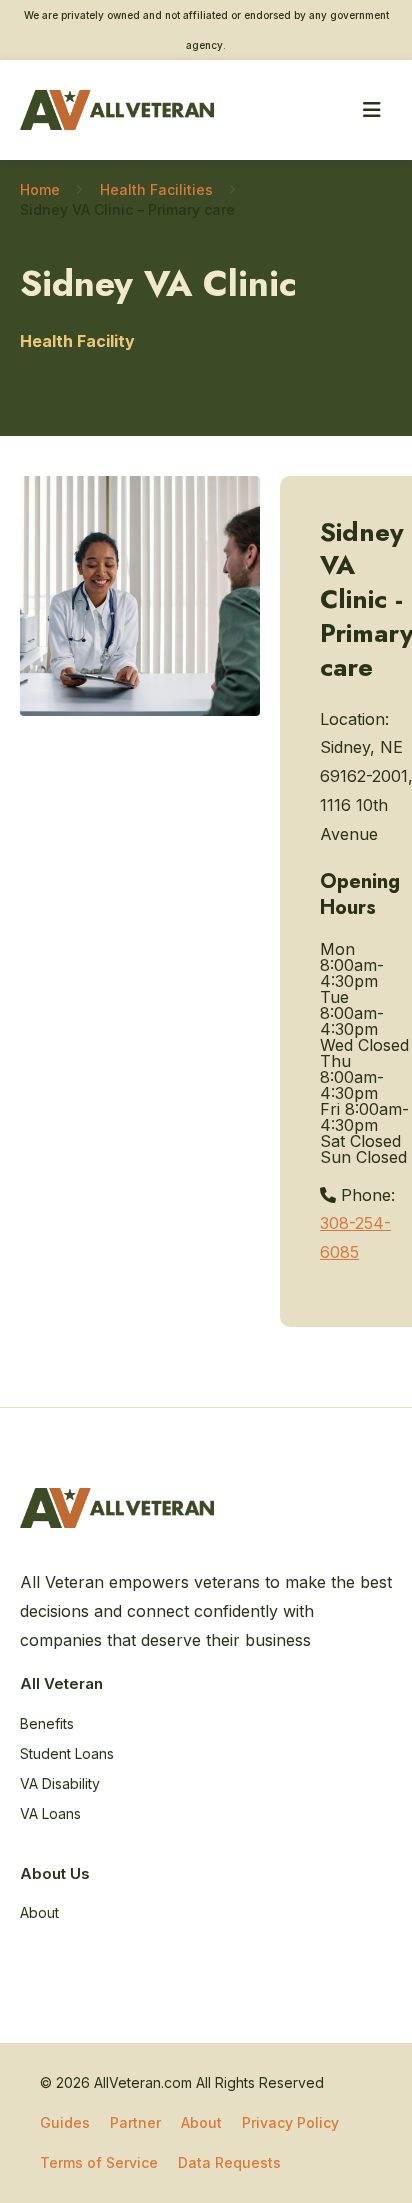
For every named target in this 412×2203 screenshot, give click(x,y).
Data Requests (229, 2162)
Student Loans (67, 1753)
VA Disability (60, 1783)
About (39, 1912)
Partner (135, 2122)
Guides (65, 2122)
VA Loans (50, 1813)
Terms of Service (99, 2162)
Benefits (47, 1723)
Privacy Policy (290, 2122)
